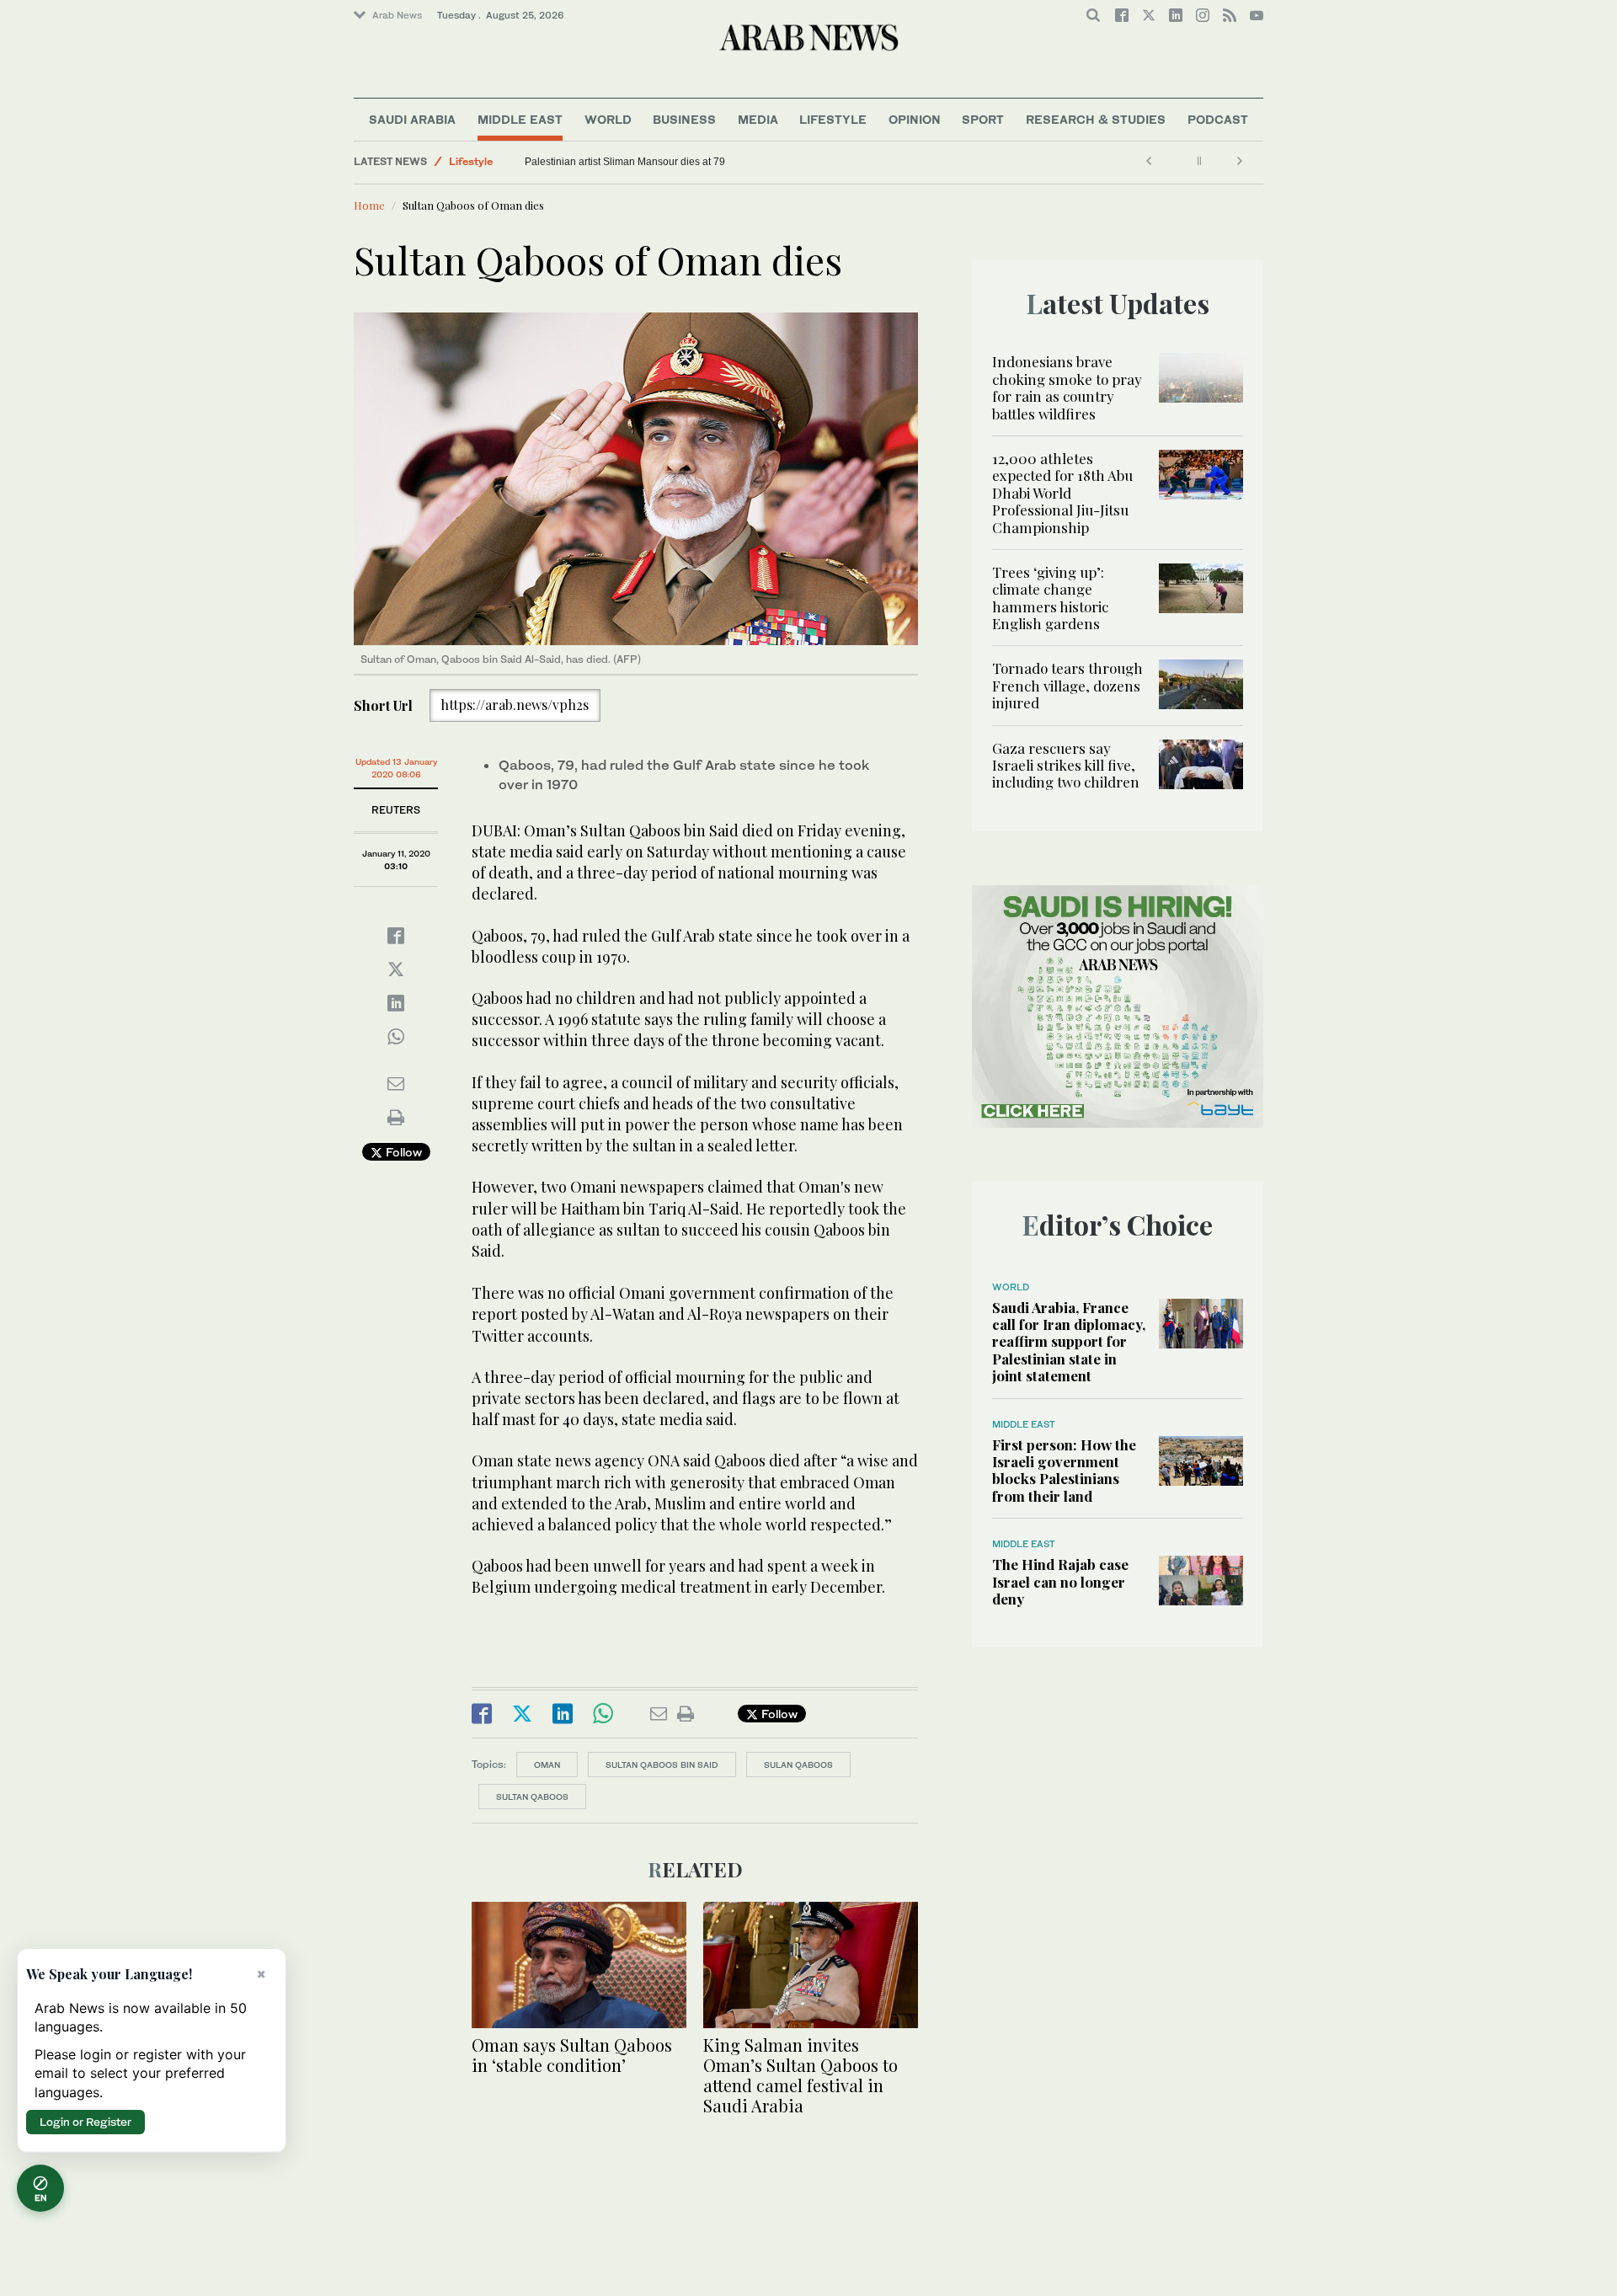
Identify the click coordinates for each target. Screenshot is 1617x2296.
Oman (547, 1765)
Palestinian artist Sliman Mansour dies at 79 (625, 162)
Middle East (520, 119)
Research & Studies (1096, 119)
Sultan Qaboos (532, 1797)
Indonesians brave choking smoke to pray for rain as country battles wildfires (1067, 387)
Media (758, 119)
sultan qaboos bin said (662, 1765)
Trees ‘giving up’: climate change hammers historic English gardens (1050, 598)
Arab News (397, 15)
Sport (983, 119)
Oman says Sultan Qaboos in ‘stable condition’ (572, 2055)
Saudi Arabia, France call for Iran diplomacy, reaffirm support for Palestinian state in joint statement (1069, 1342)
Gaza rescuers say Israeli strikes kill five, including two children (1066, 765)
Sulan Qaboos (798, 1765)
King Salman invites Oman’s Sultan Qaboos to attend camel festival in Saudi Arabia (800, 2075)
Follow (402, 1152)
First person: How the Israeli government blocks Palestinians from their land (1064, 1470)
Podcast (1218, 119)
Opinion (915, 119)
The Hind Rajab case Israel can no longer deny (1060, 1581)
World (608, 119)
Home (369, 205)
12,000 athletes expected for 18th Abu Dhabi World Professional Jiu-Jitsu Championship (1062, 493)
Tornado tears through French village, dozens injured (1067, 685)
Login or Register (85, 2122)
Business (684, 119)
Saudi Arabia (412, 119)
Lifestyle (833, 119)
